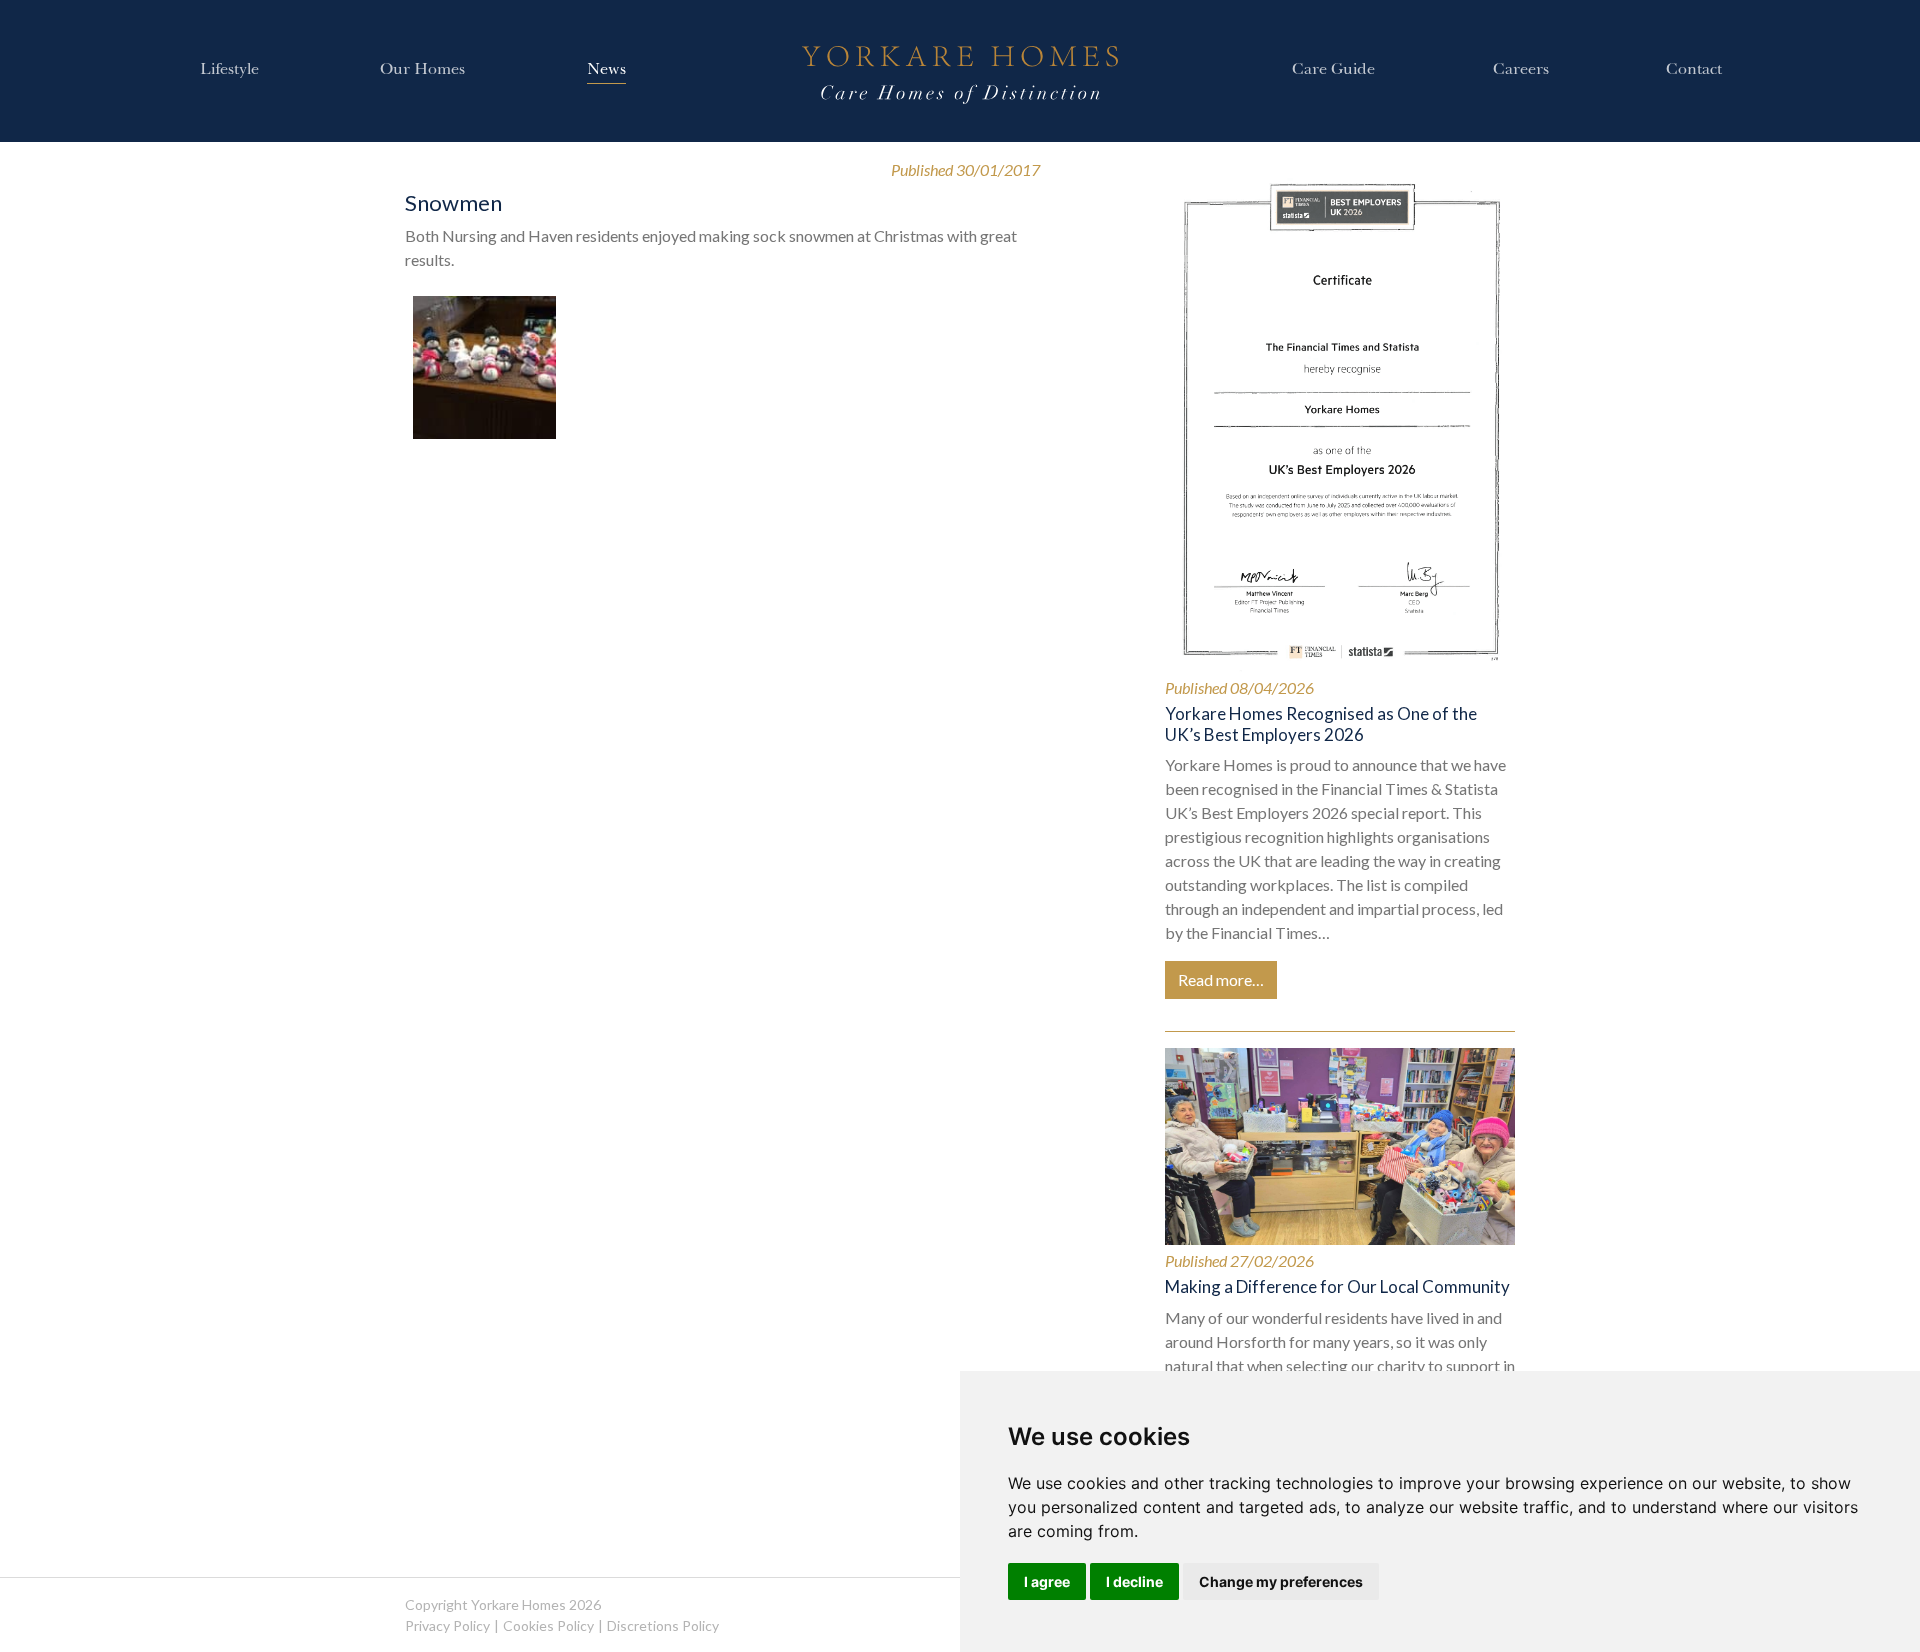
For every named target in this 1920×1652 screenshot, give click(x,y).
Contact (1694, 71)
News (606, 71)
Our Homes (422, 71)
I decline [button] (1134, 1581)
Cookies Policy (548, 1625)
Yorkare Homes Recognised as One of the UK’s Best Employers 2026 (1321, 723)
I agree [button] (1047, 1581)
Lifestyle (229, 71)
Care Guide (1333, 71)
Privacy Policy (447, 1625)
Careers (1521, 71)
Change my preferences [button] (1281, 1581)
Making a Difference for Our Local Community (1337, 1286)
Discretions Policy (663, 1625)
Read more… (1221, 979)
